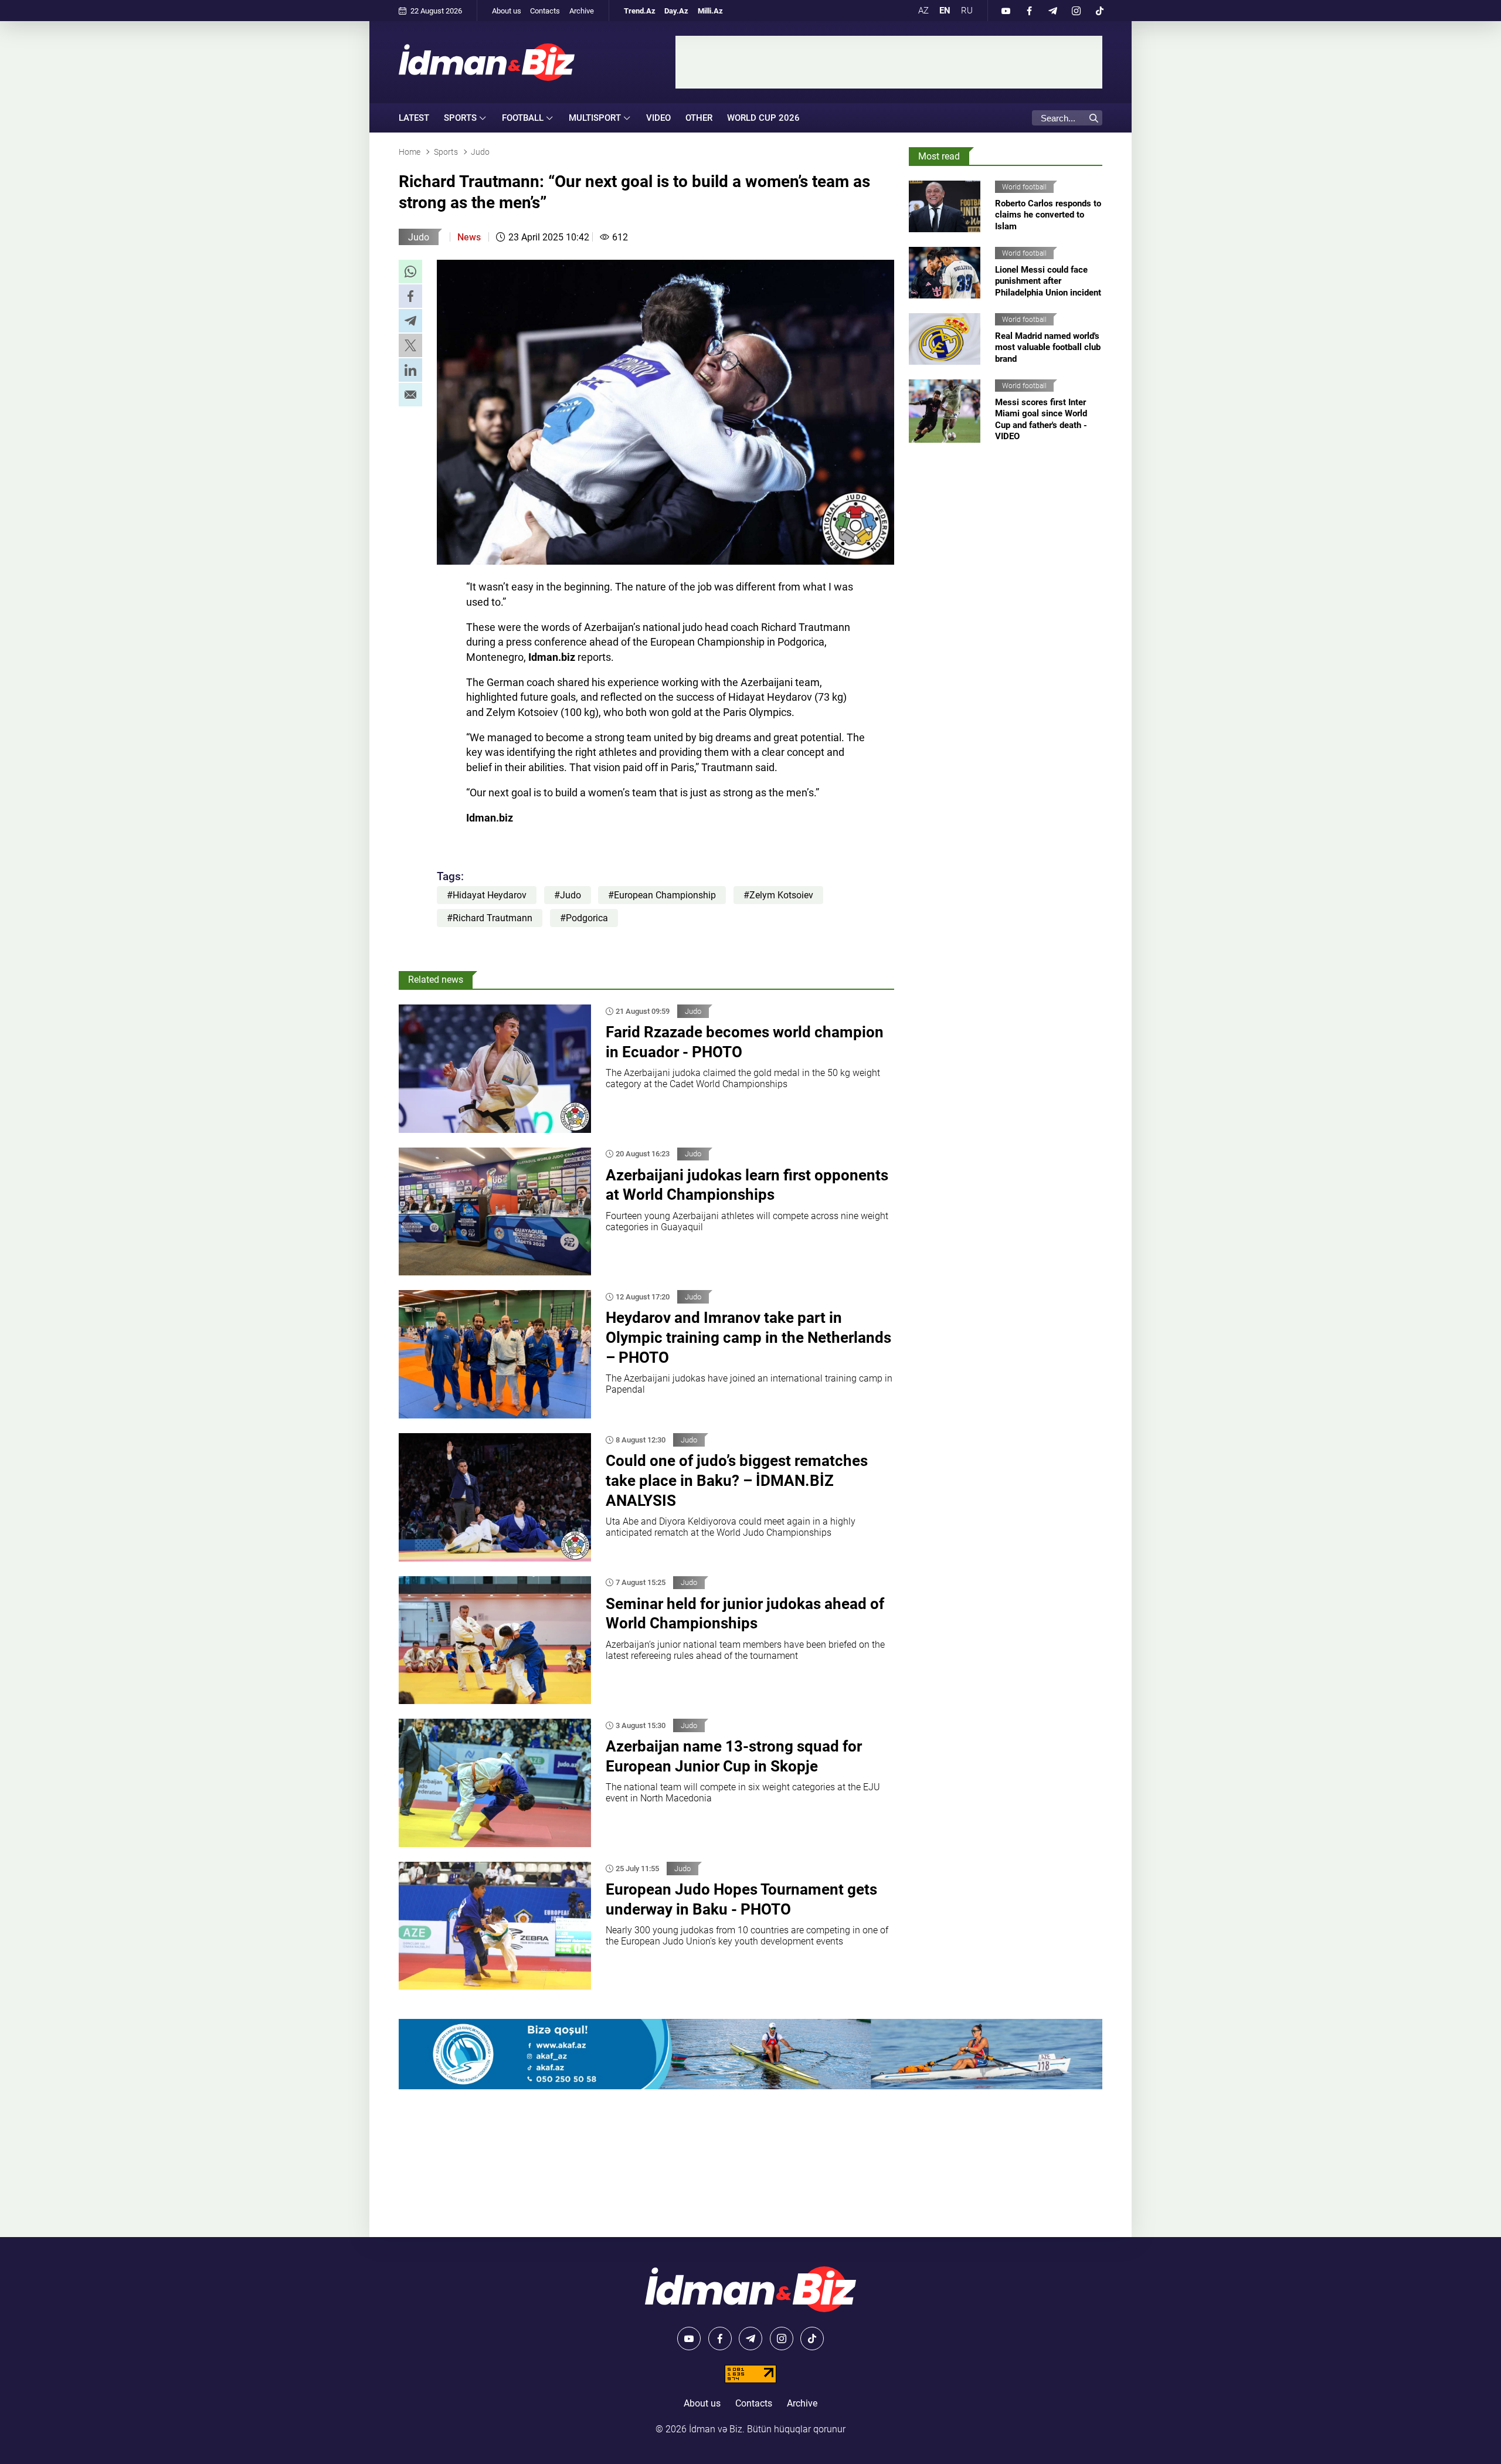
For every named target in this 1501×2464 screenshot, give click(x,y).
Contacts (545, 11)
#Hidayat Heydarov (487, 895)
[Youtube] (1006, 11)
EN (945, 11)
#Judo (568, 895)
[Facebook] (1029, 11)
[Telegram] (1052, 11)
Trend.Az (640, 11)
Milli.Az (710, 11)
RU (967, 11)
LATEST (414, 118)
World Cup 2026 (763, 118)
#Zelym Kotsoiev (778, 895)
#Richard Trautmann (490, 918)
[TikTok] (1099, 11)
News (469, 237)
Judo (419, 237)
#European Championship (662, 895)
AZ (923, 11)
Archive (582, 11)
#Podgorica (584, 918)
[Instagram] (1076, 11)
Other (699, 118)
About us (507, 11)
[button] (410, 271)
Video (658, 118)
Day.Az (676, 11)
